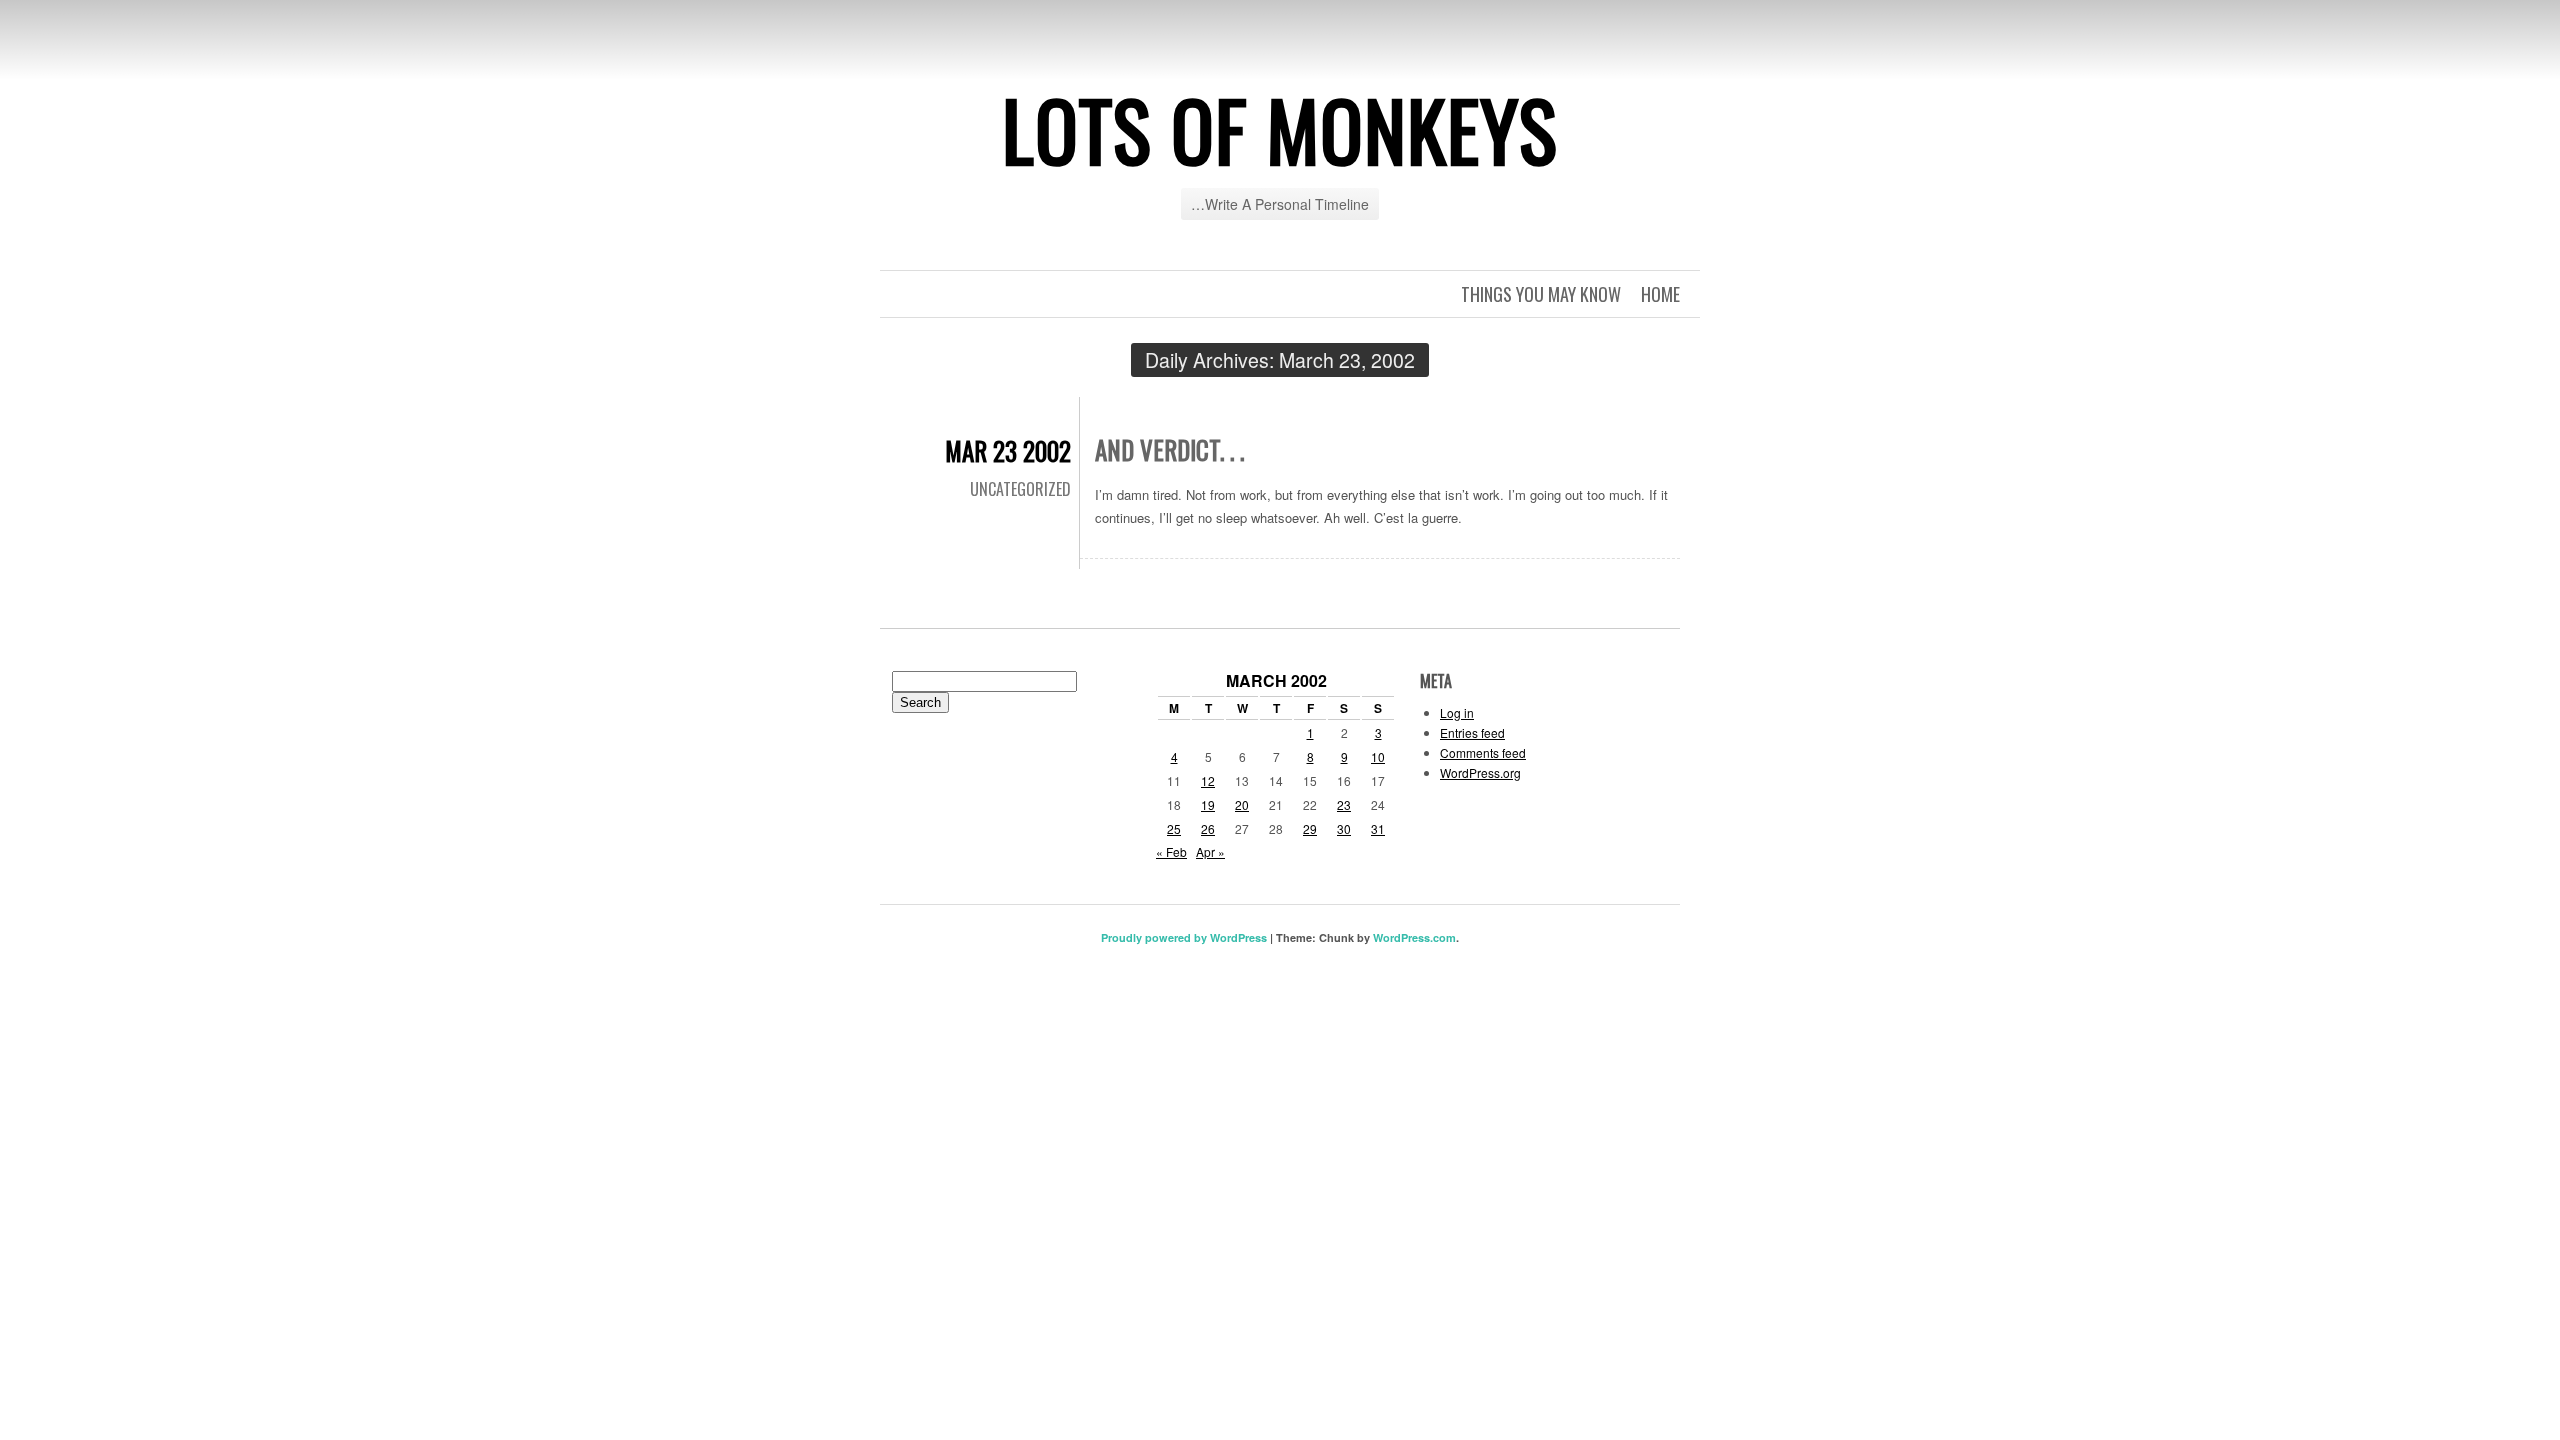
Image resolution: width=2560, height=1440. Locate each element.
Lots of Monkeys (1280, 129)
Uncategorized (1020, 489)
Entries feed (1472, 732)
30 (1344, 828)
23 (1344, 804)
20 (1242, 804)
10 (1378, 756)
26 (1208, 828)
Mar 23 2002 (1008, 450)
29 (1310, 828)
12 (1208, 780)
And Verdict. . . (1169, 449)
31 (1378, 828)
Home (1660, 294)
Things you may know (1541, 294)
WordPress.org (1480, 772)
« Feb (1171, 851)
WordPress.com (1414, 937)
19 (1208, 804)
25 (1174, 828)
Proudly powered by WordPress (1184, 937)
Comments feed (1483, 752)
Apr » (1210, 851)
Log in (1457, 712)
